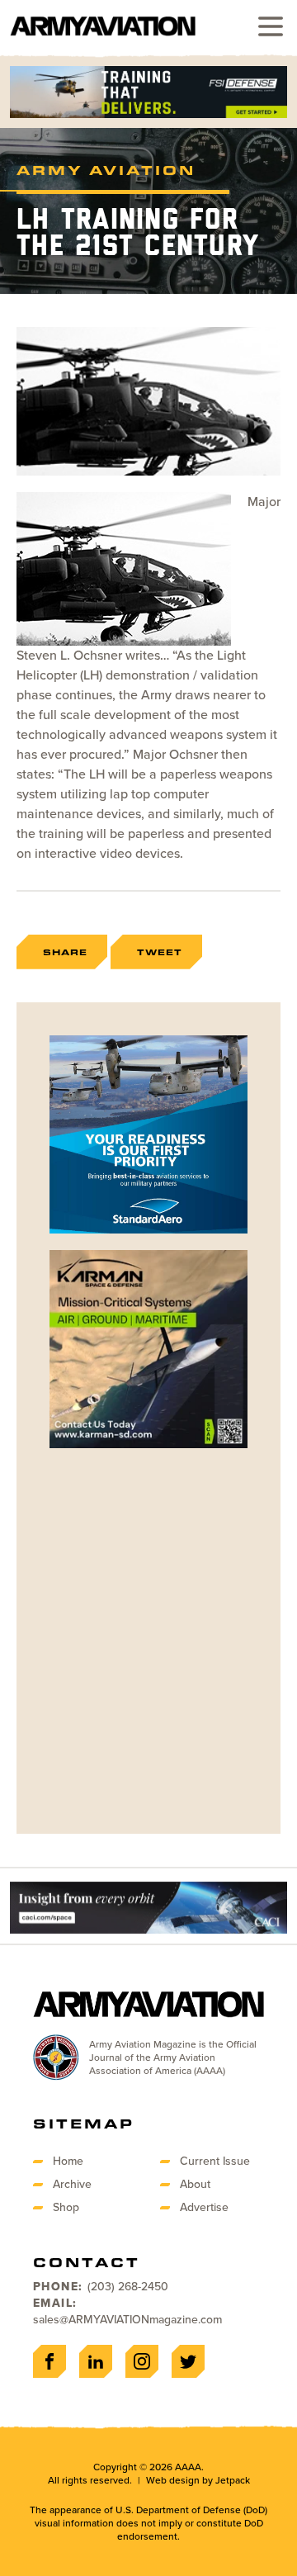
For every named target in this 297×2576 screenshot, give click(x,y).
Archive (72, 2184)
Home (68, 2161)
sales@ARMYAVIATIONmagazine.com (127, 2320)
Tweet (160, 952)
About (195, 2184)
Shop (66, 2207)
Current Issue (215, 2161)
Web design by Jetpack (198, 2480)
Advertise (204, 2207)
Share (65, 952)
